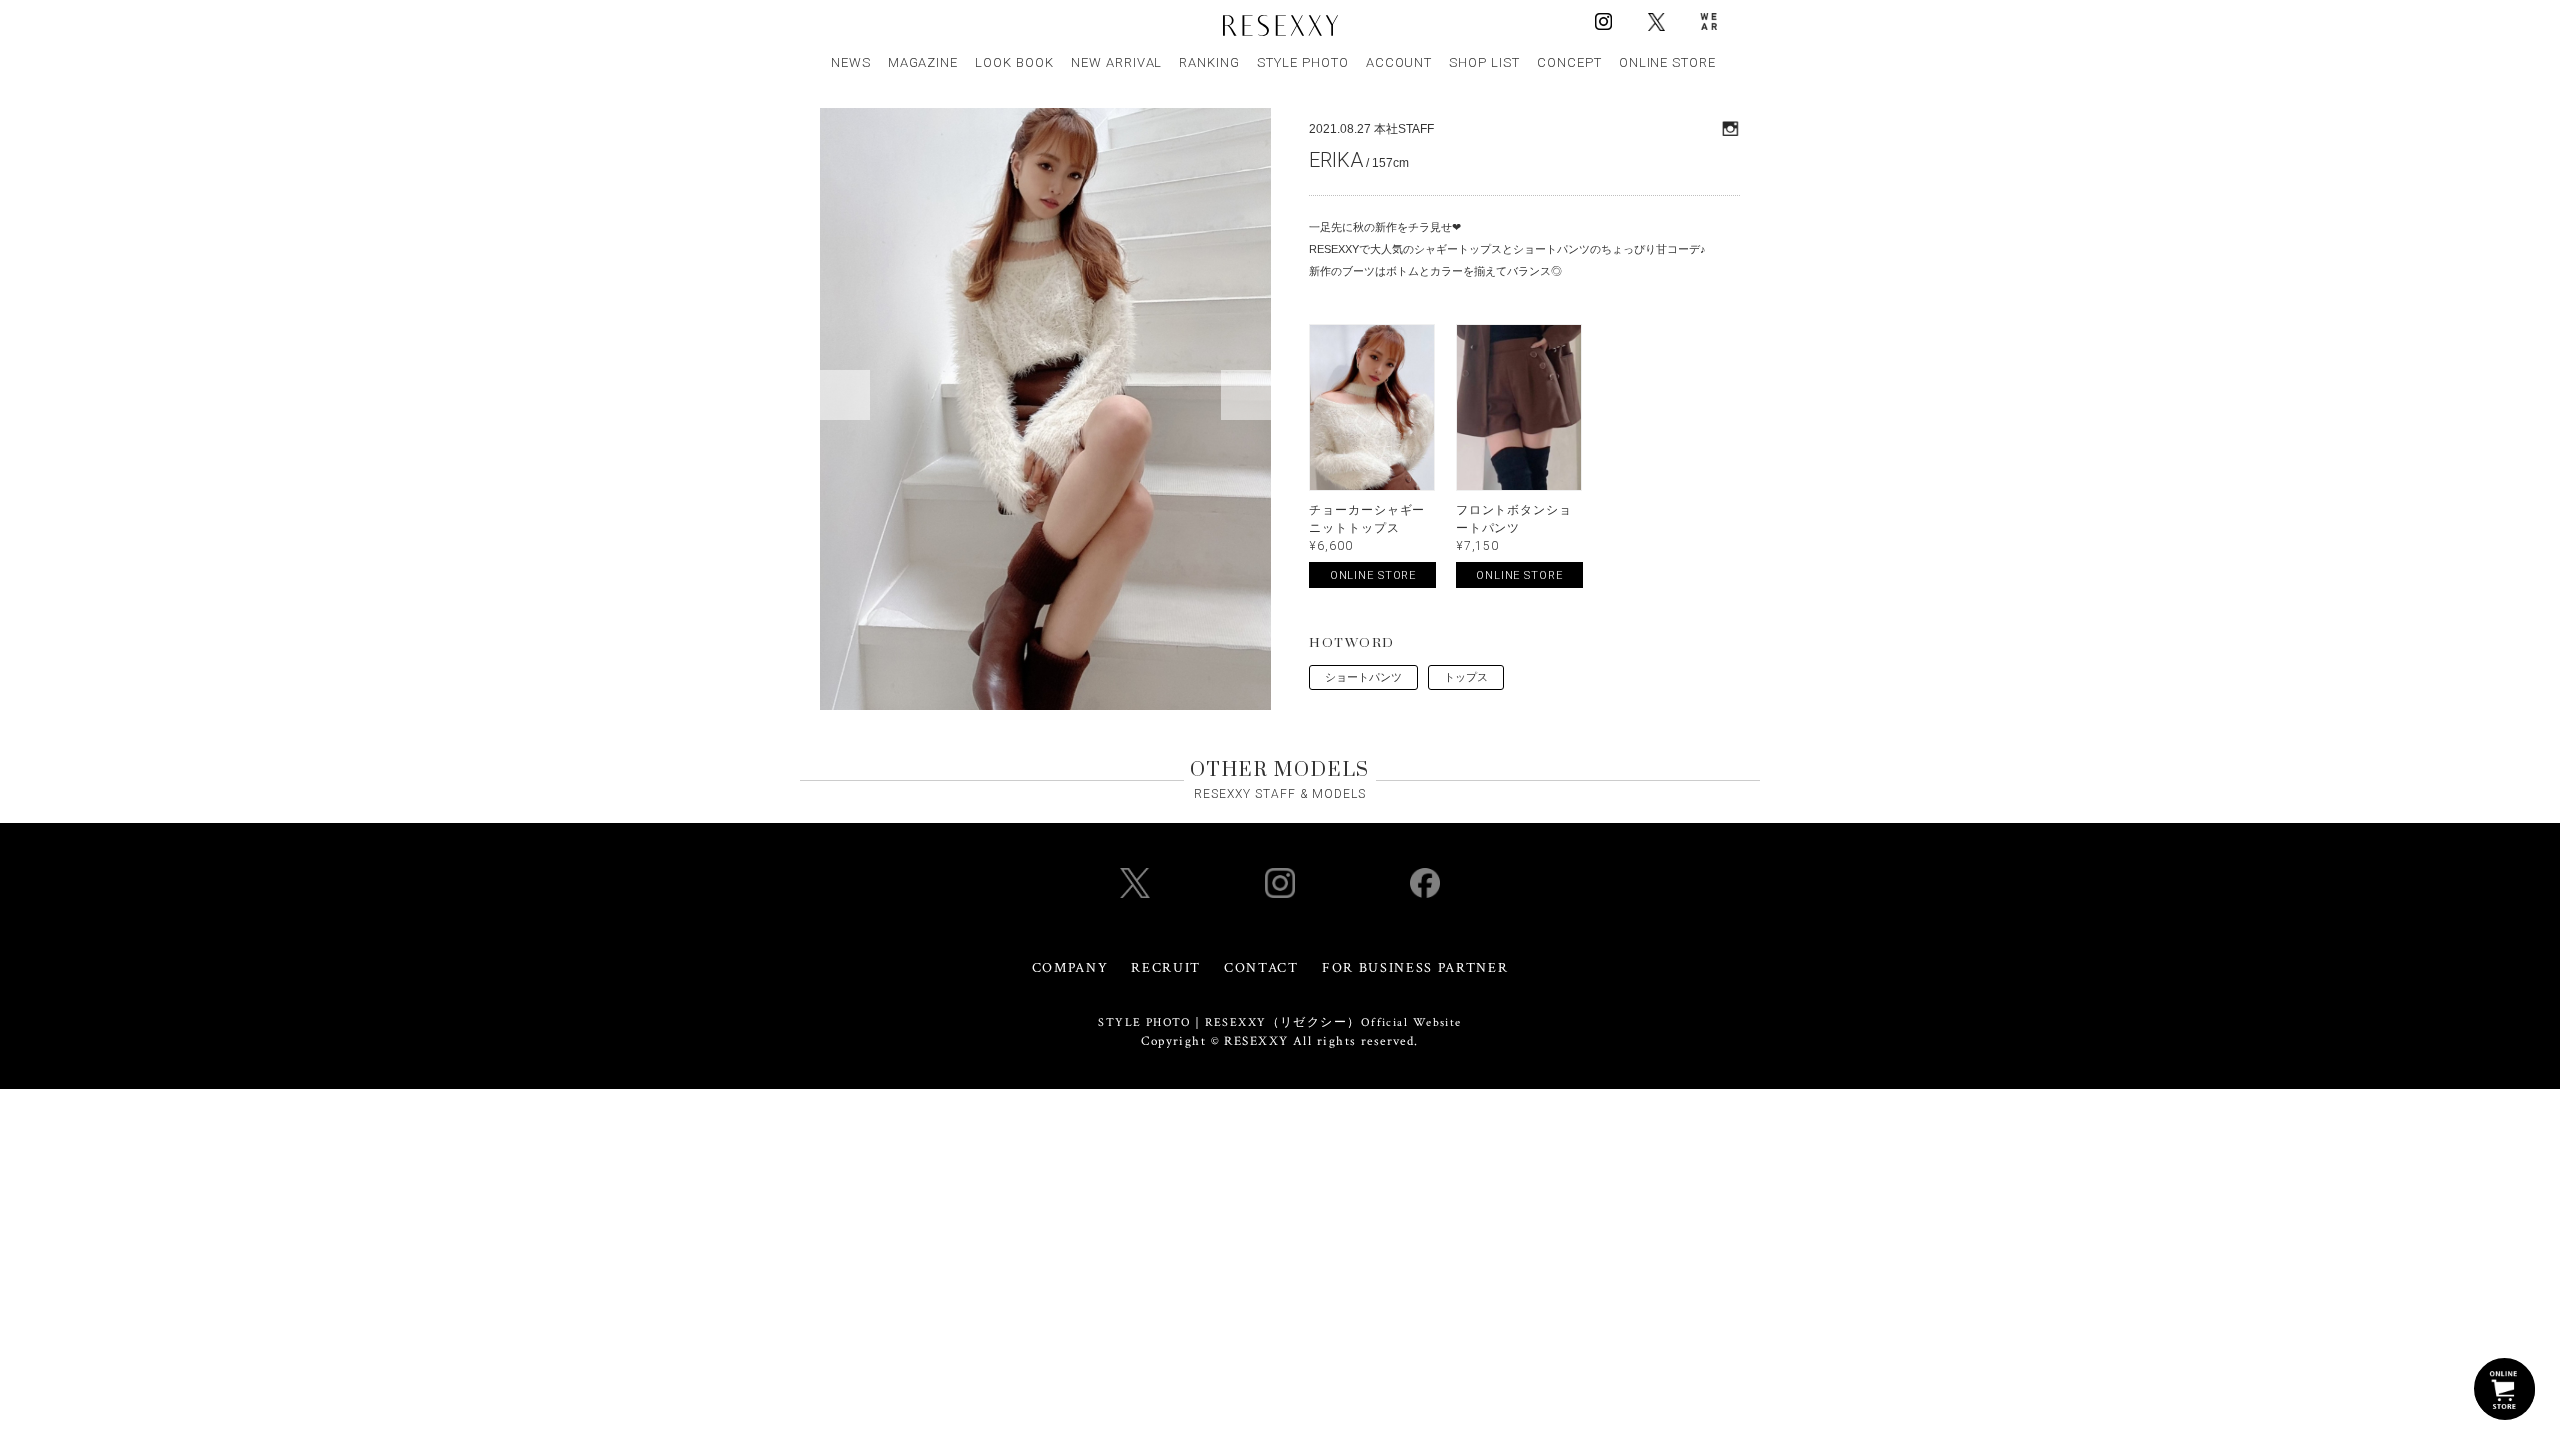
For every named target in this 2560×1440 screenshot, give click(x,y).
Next (1246, 395)
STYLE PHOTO (1303, 62)
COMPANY (1070, 968)
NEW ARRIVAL (1117, 62)
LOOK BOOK (1014, 62)
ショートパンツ (1363, 677)
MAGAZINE (923, 62)
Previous (845, 395)
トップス (1466, 677)
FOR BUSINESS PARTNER (1415, 968)
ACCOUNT (1399, 62)
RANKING (1209, 62)
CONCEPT (1569, 62)
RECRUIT (1166, 968)
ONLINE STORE (1668, 62)
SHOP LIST (1484, 62)
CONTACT (1261, 968)
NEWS (851, 62)
